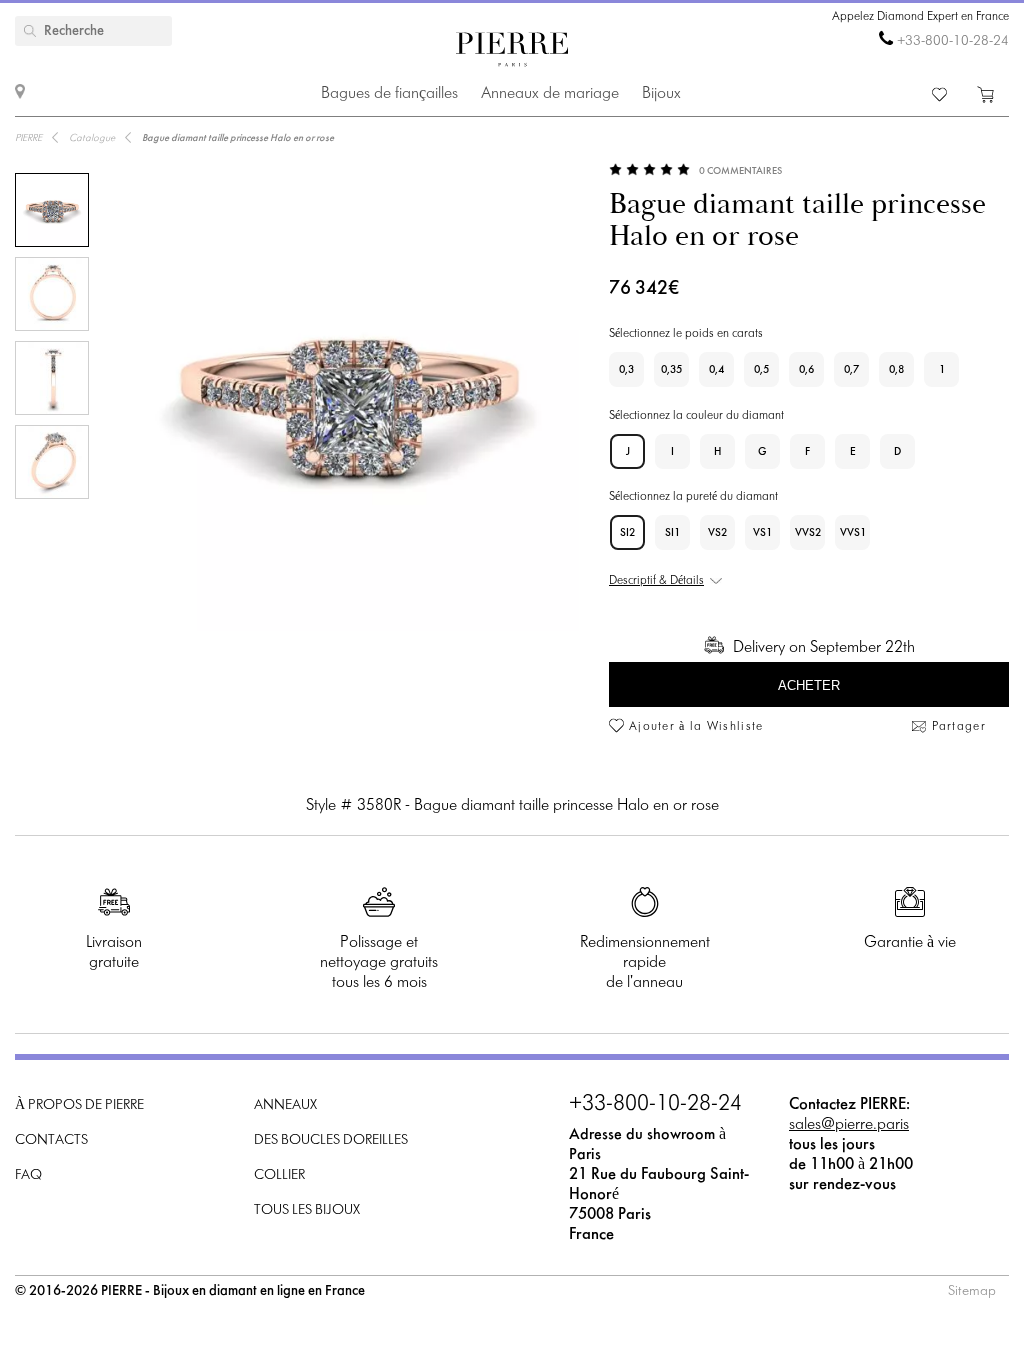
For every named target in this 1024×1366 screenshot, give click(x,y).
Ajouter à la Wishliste (696, 727)
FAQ (28, 1175)
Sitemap (972, 1291)
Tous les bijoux (307, 1210)
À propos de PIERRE (79, 1105)
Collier (279, 1175)
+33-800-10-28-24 (953, 41)
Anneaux (285, 1105)
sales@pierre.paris (849, 1124)
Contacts (51, 1140)
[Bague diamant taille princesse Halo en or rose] (52, 210)
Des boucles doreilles (331, 1140)
